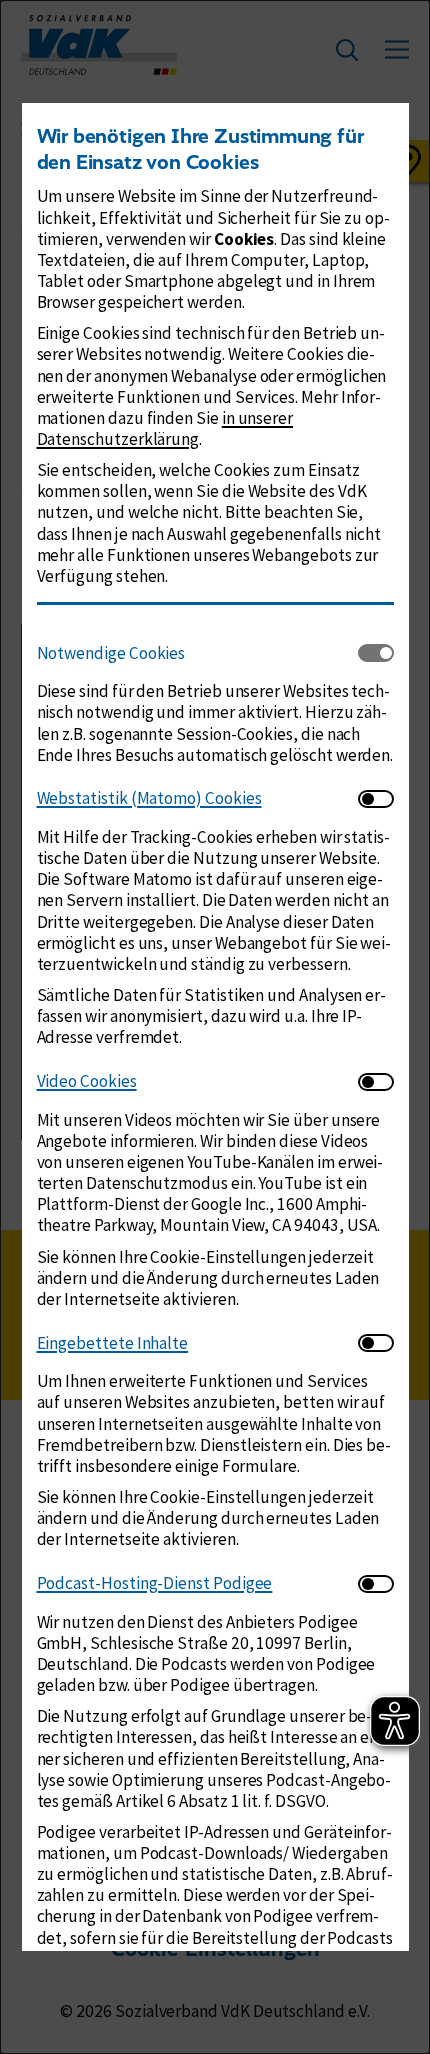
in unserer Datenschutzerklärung (165, 428)
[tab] (197, 653)
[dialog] (215, 1027)
